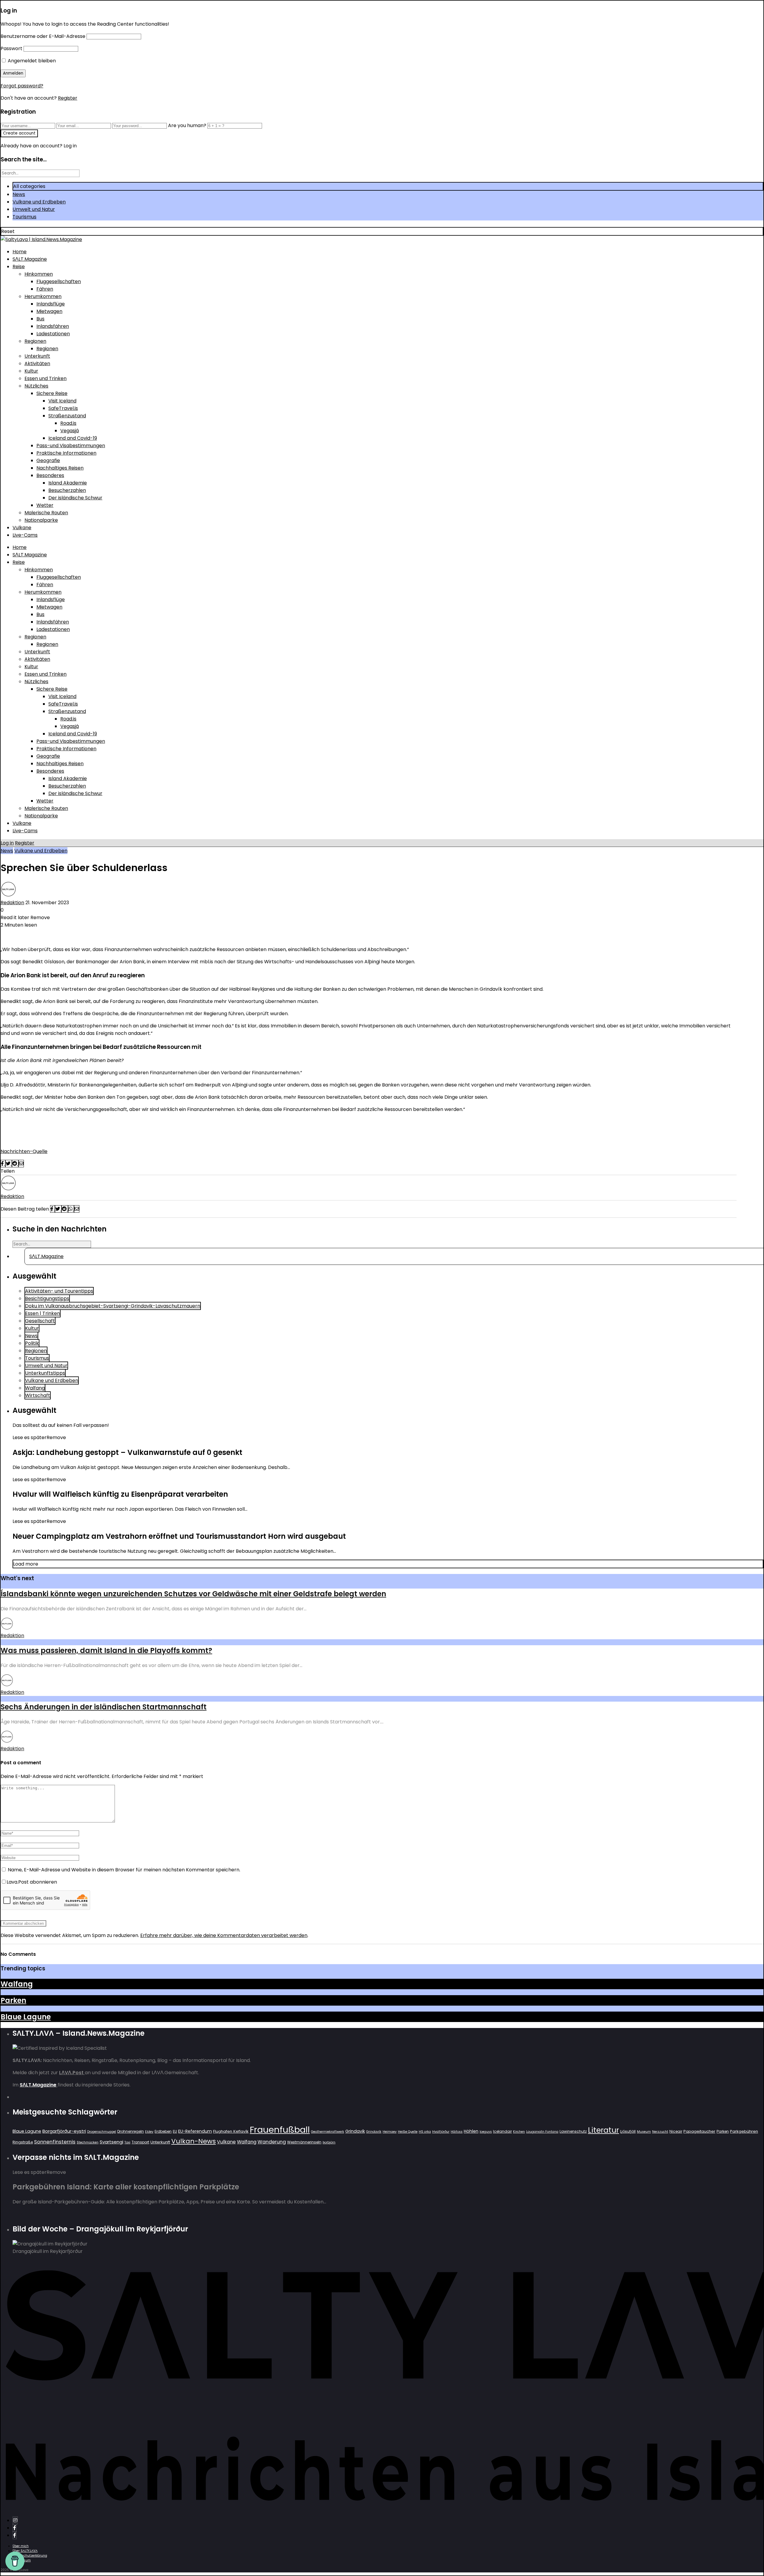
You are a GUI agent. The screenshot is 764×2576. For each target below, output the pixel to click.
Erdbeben (163, 2131)
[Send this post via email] (21, 1164)
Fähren (45, 289)
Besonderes (50, 475)
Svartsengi (111, 2142)
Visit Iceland (62, 401)
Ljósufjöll (628, 2131)
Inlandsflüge (51, 304)
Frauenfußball (280, 2130)
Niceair (676, 2131)
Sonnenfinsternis (55, 2142)
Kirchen (519, 2132)
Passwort (11, 48)
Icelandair (502, 2131)
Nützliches (36, 386)
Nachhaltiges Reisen (60, 468)
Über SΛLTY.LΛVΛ (25, 2551)
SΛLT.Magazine (30, 259)
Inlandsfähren (53, 326)
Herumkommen (43, 296)
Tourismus (24, 217)
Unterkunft (37, 356)
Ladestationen (53, 334)
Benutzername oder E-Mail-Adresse (43, 36)
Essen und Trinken (46, 378)
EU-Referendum (195, 2131)
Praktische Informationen (66, 453)
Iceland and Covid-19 (73, 438)
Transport (140, 2142)
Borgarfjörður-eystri (64, 2131)
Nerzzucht (660, 2132)
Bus (40, 319)
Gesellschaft (40, 1321)
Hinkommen (39, 274)
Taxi (127, 2142)
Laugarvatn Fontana (542, 2132)
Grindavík (374, 2132)
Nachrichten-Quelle (24, 1151)
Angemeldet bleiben (31, 61)
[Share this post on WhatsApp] (71, 1209)
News (19, 194)
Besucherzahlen (67, 490)
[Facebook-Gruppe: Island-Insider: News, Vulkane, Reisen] (15, 2535)
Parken (13, 2000)
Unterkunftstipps (45, 1373)
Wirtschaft (38, 1395)
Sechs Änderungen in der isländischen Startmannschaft (104, 1707)
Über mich (21, 2546)
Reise (19, 267)
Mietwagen (49, 311)
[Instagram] (15, 2520)
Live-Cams (25, 535)
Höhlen (471, 2131)
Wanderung (272, 2142)
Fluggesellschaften (59, 281)
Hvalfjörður (441, 2132)
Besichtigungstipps (47, 1298)
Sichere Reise (52, 393)
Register (68, 98)
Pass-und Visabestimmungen (71, 446)
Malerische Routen (46, 513)
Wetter (45, 505)
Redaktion (12, 903)
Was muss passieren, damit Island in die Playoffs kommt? (106, 1650)
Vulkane (22, 528)
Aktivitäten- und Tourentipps (59, 1291)
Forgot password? (22, 86)
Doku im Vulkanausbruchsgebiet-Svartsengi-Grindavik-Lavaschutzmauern (113, 1306)
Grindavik (355, 2131)
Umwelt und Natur (34, 209)
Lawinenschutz (573, 2131)
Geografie (48, 460)
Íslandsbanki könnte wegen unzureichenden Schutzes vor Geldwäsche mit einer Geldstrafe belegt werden (193, 1594)
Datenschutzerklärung (30, 2556)
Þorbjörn (329, 2142)
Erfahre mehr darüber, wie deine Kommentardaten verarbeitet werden (224, 1935)
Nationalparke (41, 520)
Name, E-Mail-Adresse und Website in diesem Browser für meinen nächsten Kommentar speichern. (124, 1870)
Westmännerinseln (304, 2142)
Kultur (31, 371)
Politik (32, 1343)
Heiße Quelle (408, 2132)
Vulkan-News (194, 2141)
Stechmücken (88, 2142)
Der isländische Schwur (75, 498)
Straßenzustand (67, 416)
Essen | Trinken (43, 1313)
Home (20, 252)
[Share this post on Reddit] (15, 1164)
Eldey (149, 2132)
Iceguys (486, 2132)
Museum (644, 2132)
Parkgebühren (744, 2131)
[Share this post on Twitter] (9, 1164)
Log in (7, 843)
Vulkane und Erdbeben (39, 202)
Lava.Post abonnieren (32, 1882)
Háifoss (457, 2132)
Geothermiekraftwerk (328, 2132)
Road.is (68, 423)
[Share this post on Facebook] (3, 1164)
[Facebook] (15, 2528)
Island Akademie (68, 483)
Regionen (35, 341)
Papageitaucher (699, 2131)
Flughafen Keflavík (231, 2131)
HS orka (425, 2132)
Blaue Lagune (26, 2017)
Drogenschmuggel (102, 2132)
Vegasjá (70, 431)
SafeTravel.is (63, 408)
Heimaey (390, 2132)
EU (175, 2131)
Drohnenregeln (131, 2131)
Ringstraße (23, 2142)
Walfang (35, 1388)
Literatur (603, 2130)
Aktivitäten (37, 364)
